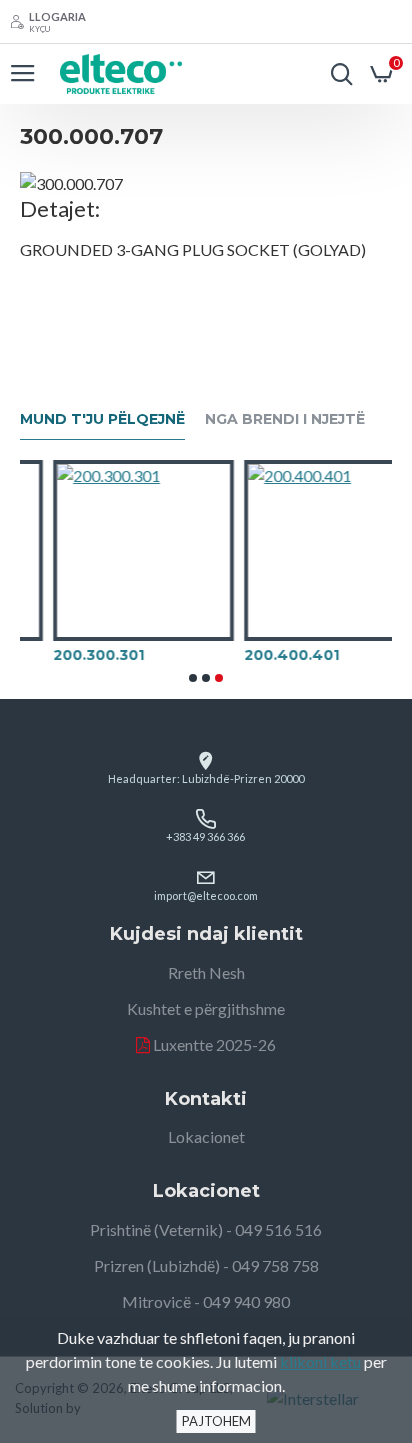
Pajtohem (216, 1421)
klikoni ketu (320, 1361)
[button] (193, 678)
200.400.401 (268, 655)
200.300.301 (75, 655)
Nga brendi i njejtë (285, 419)
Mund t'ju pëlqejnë (102, 419)
